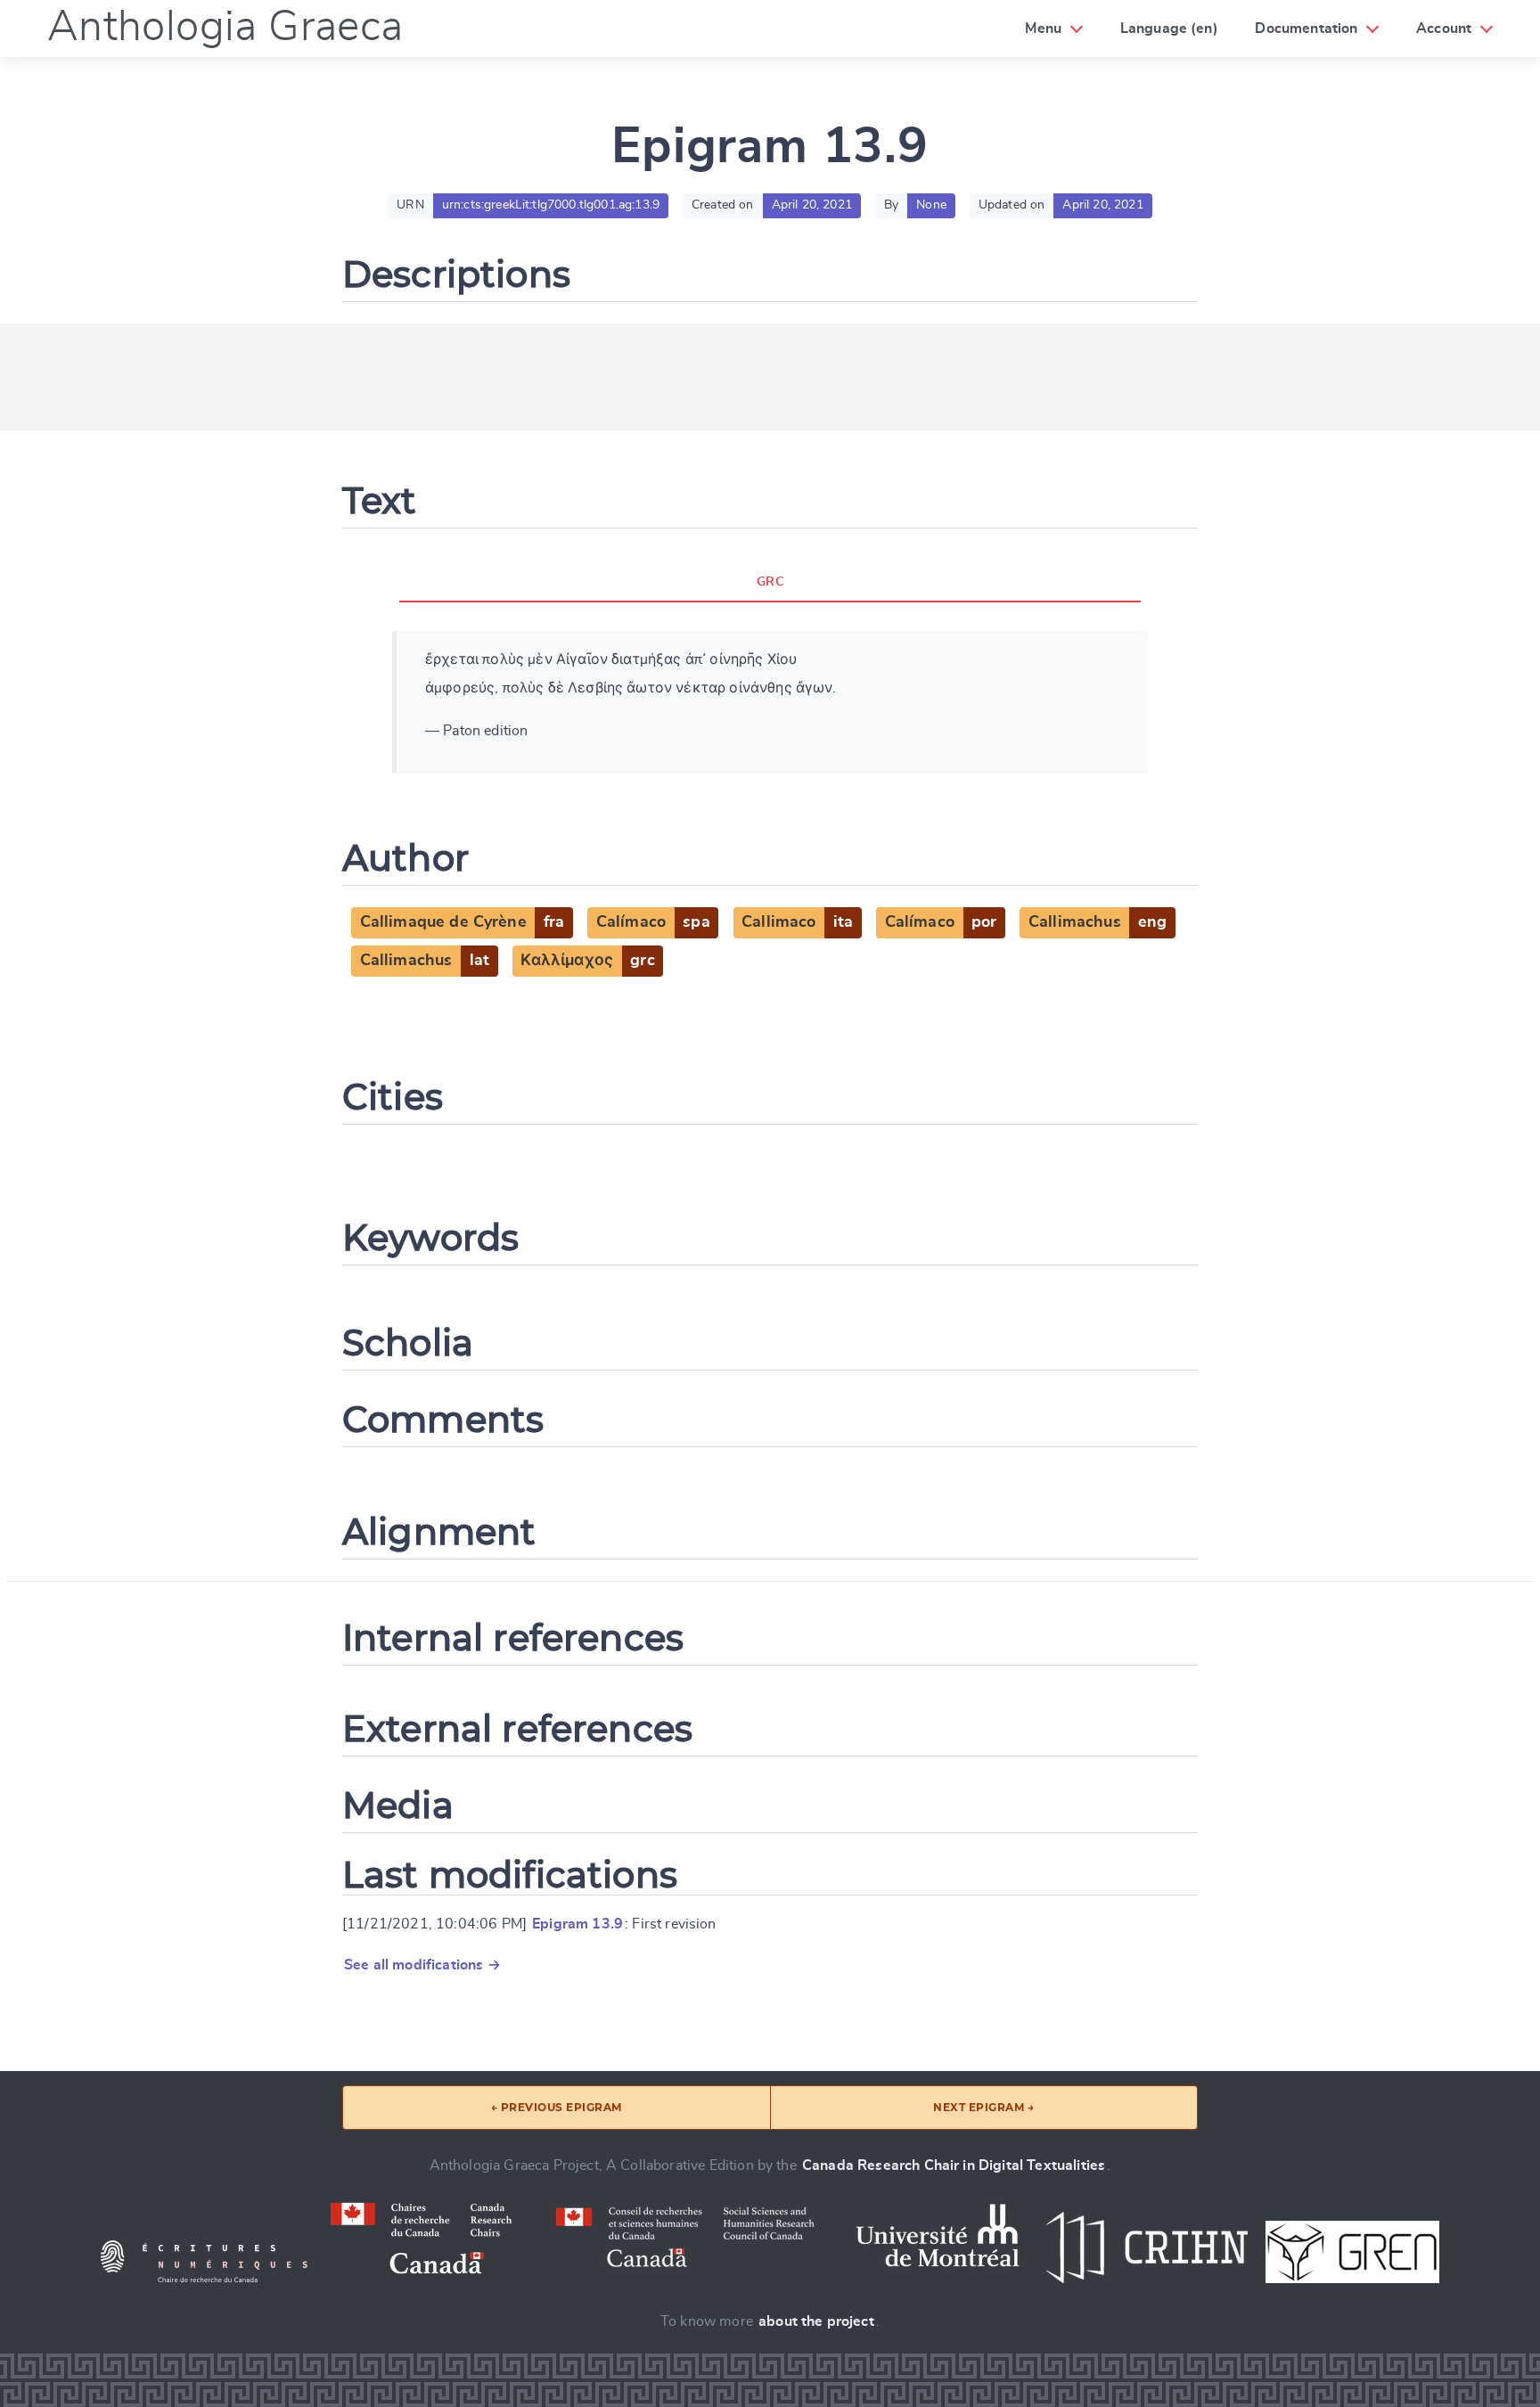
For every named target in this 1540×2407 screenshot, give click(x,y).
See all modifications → (422, 1965)
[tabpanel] (770, 702)
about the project (816, 2321)
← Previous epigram (557, 2107)
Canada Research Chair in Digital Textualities (954, 2165)
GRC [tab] (770, 582)
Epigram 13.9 (577, 1924)
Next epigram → (983, 2107)
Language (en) (1169, 29)
